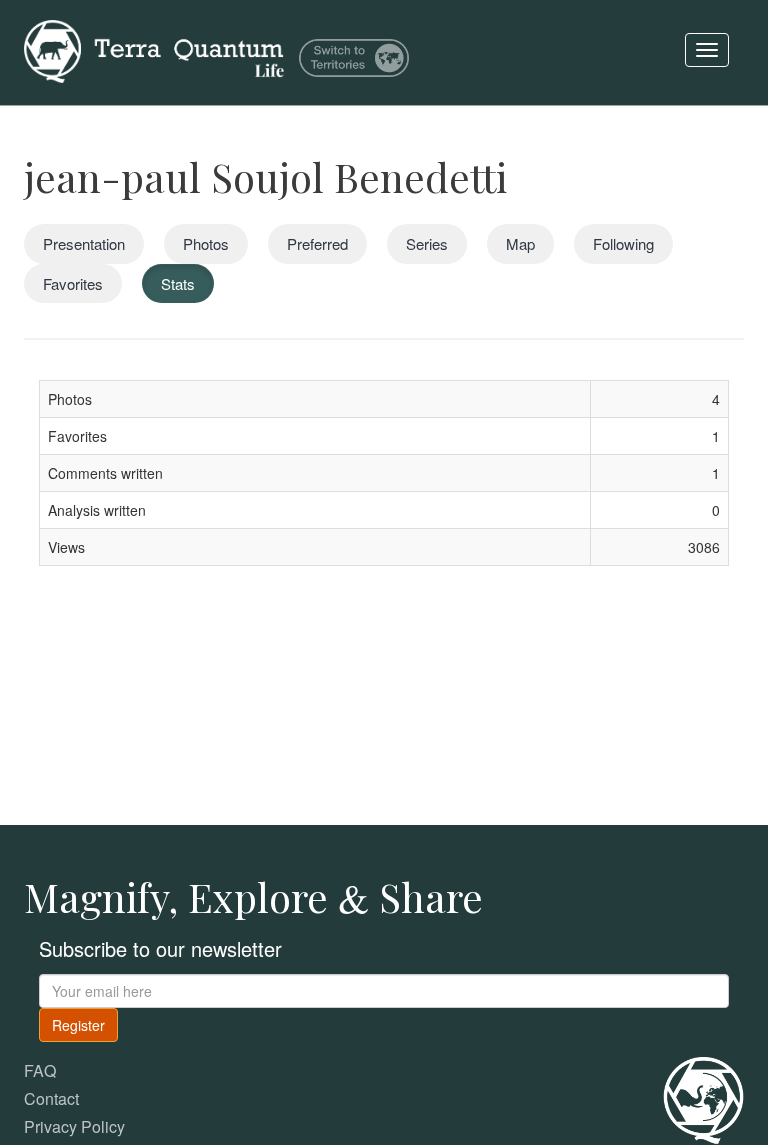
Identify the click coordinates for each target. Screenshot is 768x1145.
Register (78, 1025)
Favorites (73, 283)
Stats (178, 283)
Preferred (317, 243)
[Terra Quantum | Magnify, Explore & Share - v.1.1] (154, 25)
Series (427, 243)
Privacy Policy (74, 1126)
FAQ (40, 1070)
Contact (51, 1098)
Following (623, 243)
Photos (206, 243)
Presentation (84, 243)
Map (520, 243)
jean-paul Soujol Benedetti (265, 176)
